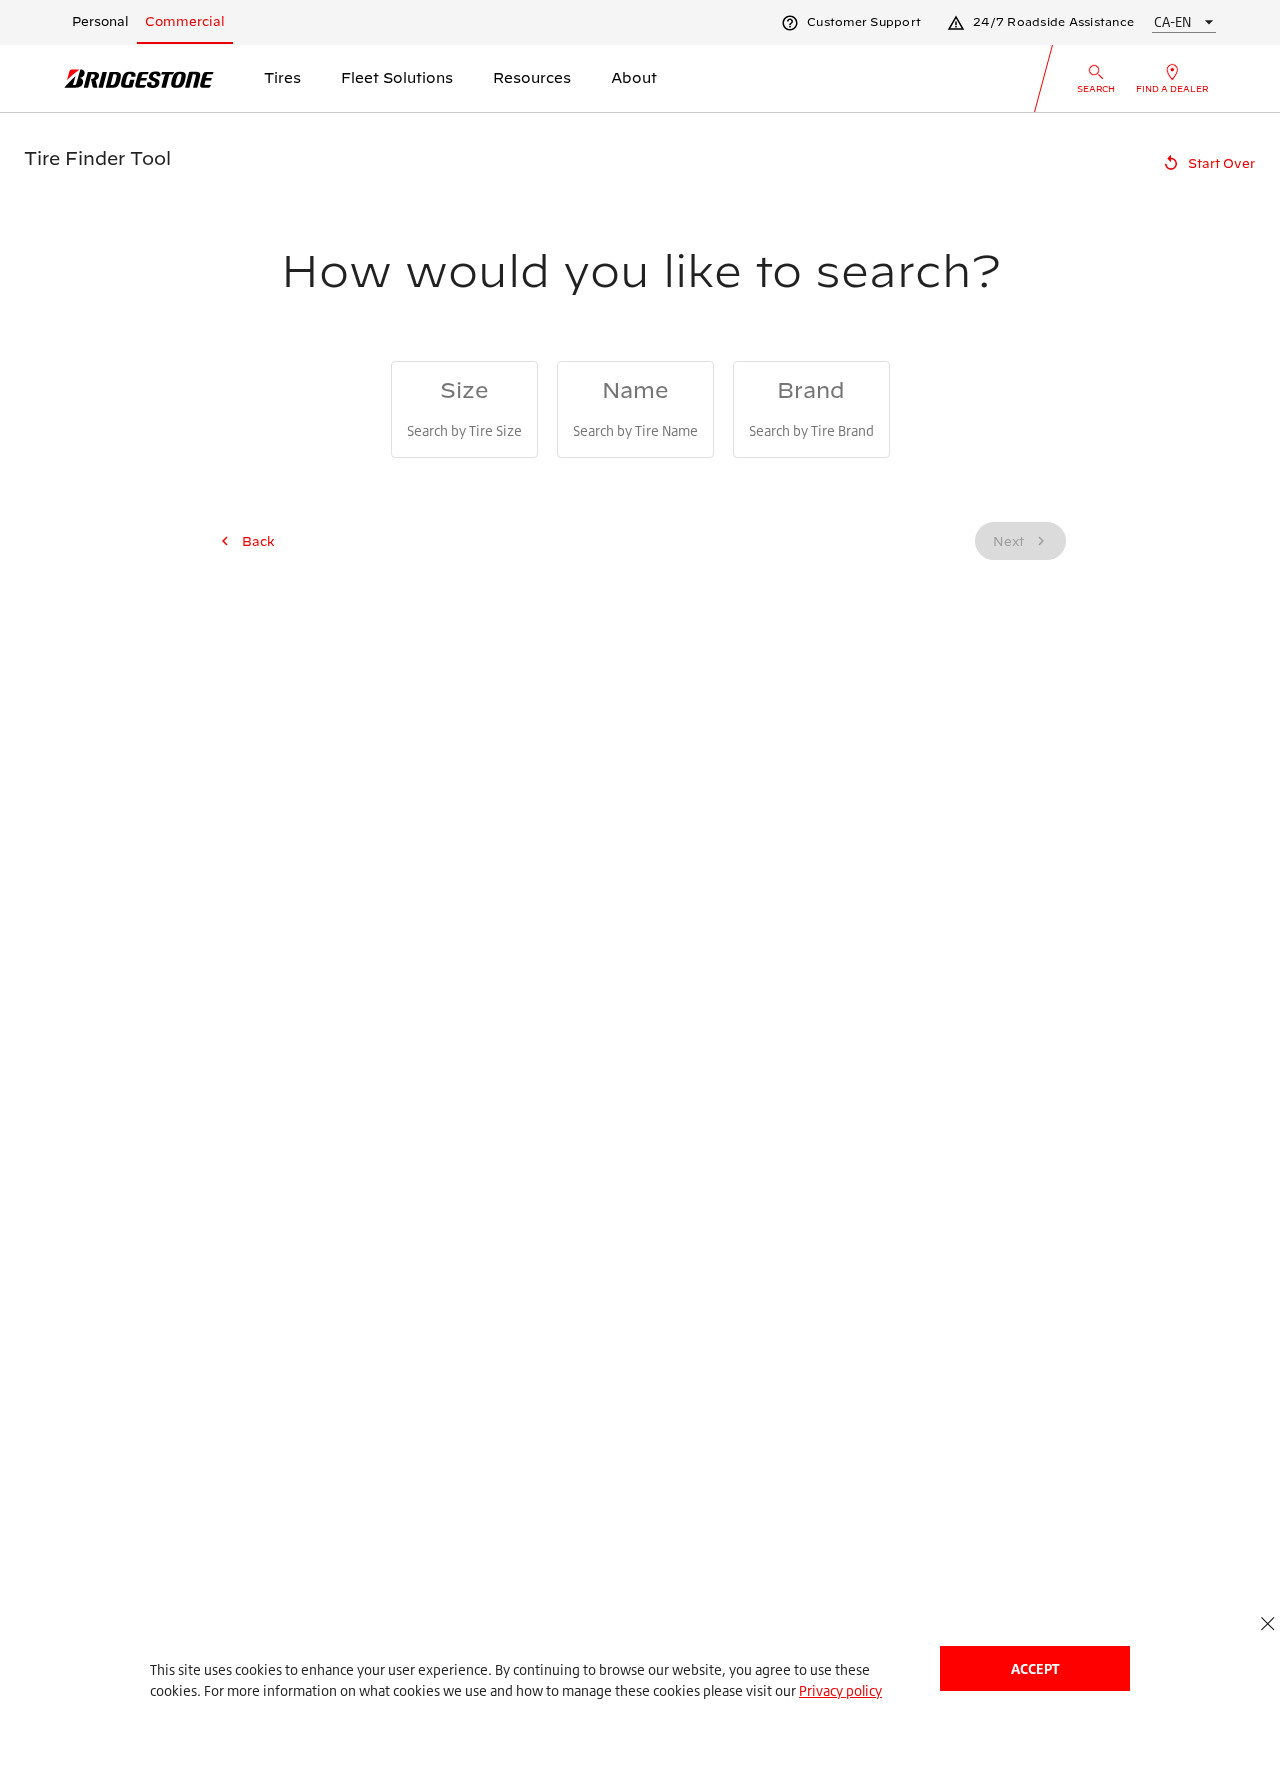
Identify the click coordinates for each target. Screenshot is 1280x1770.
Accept (1035, 1668)
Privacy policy (840, 1690)
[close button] (1267, 1623)
